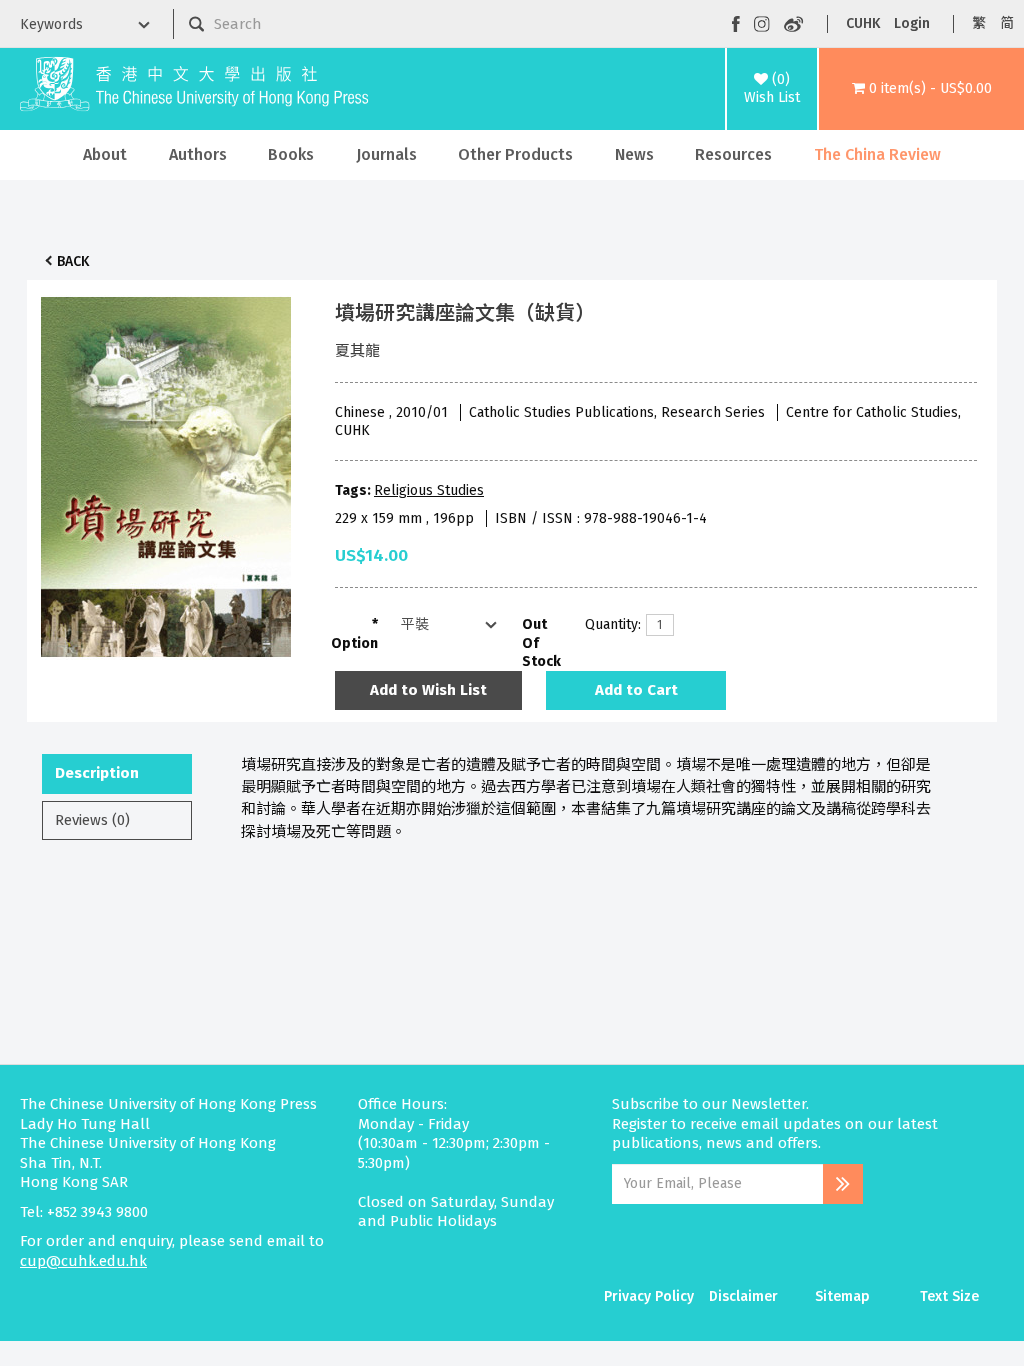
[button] (921, 89)
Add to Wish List (428, 690)
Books (291, 154)
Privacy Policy (649, 1296)
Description (97, 773)
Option (354, 643)
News (634, 154)
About (105, 154)
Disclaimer (743, 1296)
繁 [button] (979, 23)
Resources (733, 154)
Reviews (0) (92, 820)
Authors (198, 154)
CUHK (863, 23)
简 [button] (1007, 23)
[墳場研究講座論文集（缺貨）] (166, 472)
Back (73, 261)
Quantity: (608, 624)
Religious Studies (429, 490)
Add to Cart (636, 690)
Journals (386, 154)
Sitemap (842, 1296)
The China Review (877, 154)
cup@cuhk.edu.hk (83, 1261)
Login (912, 23)
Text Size (949, 1296)
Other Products (515, 154)
